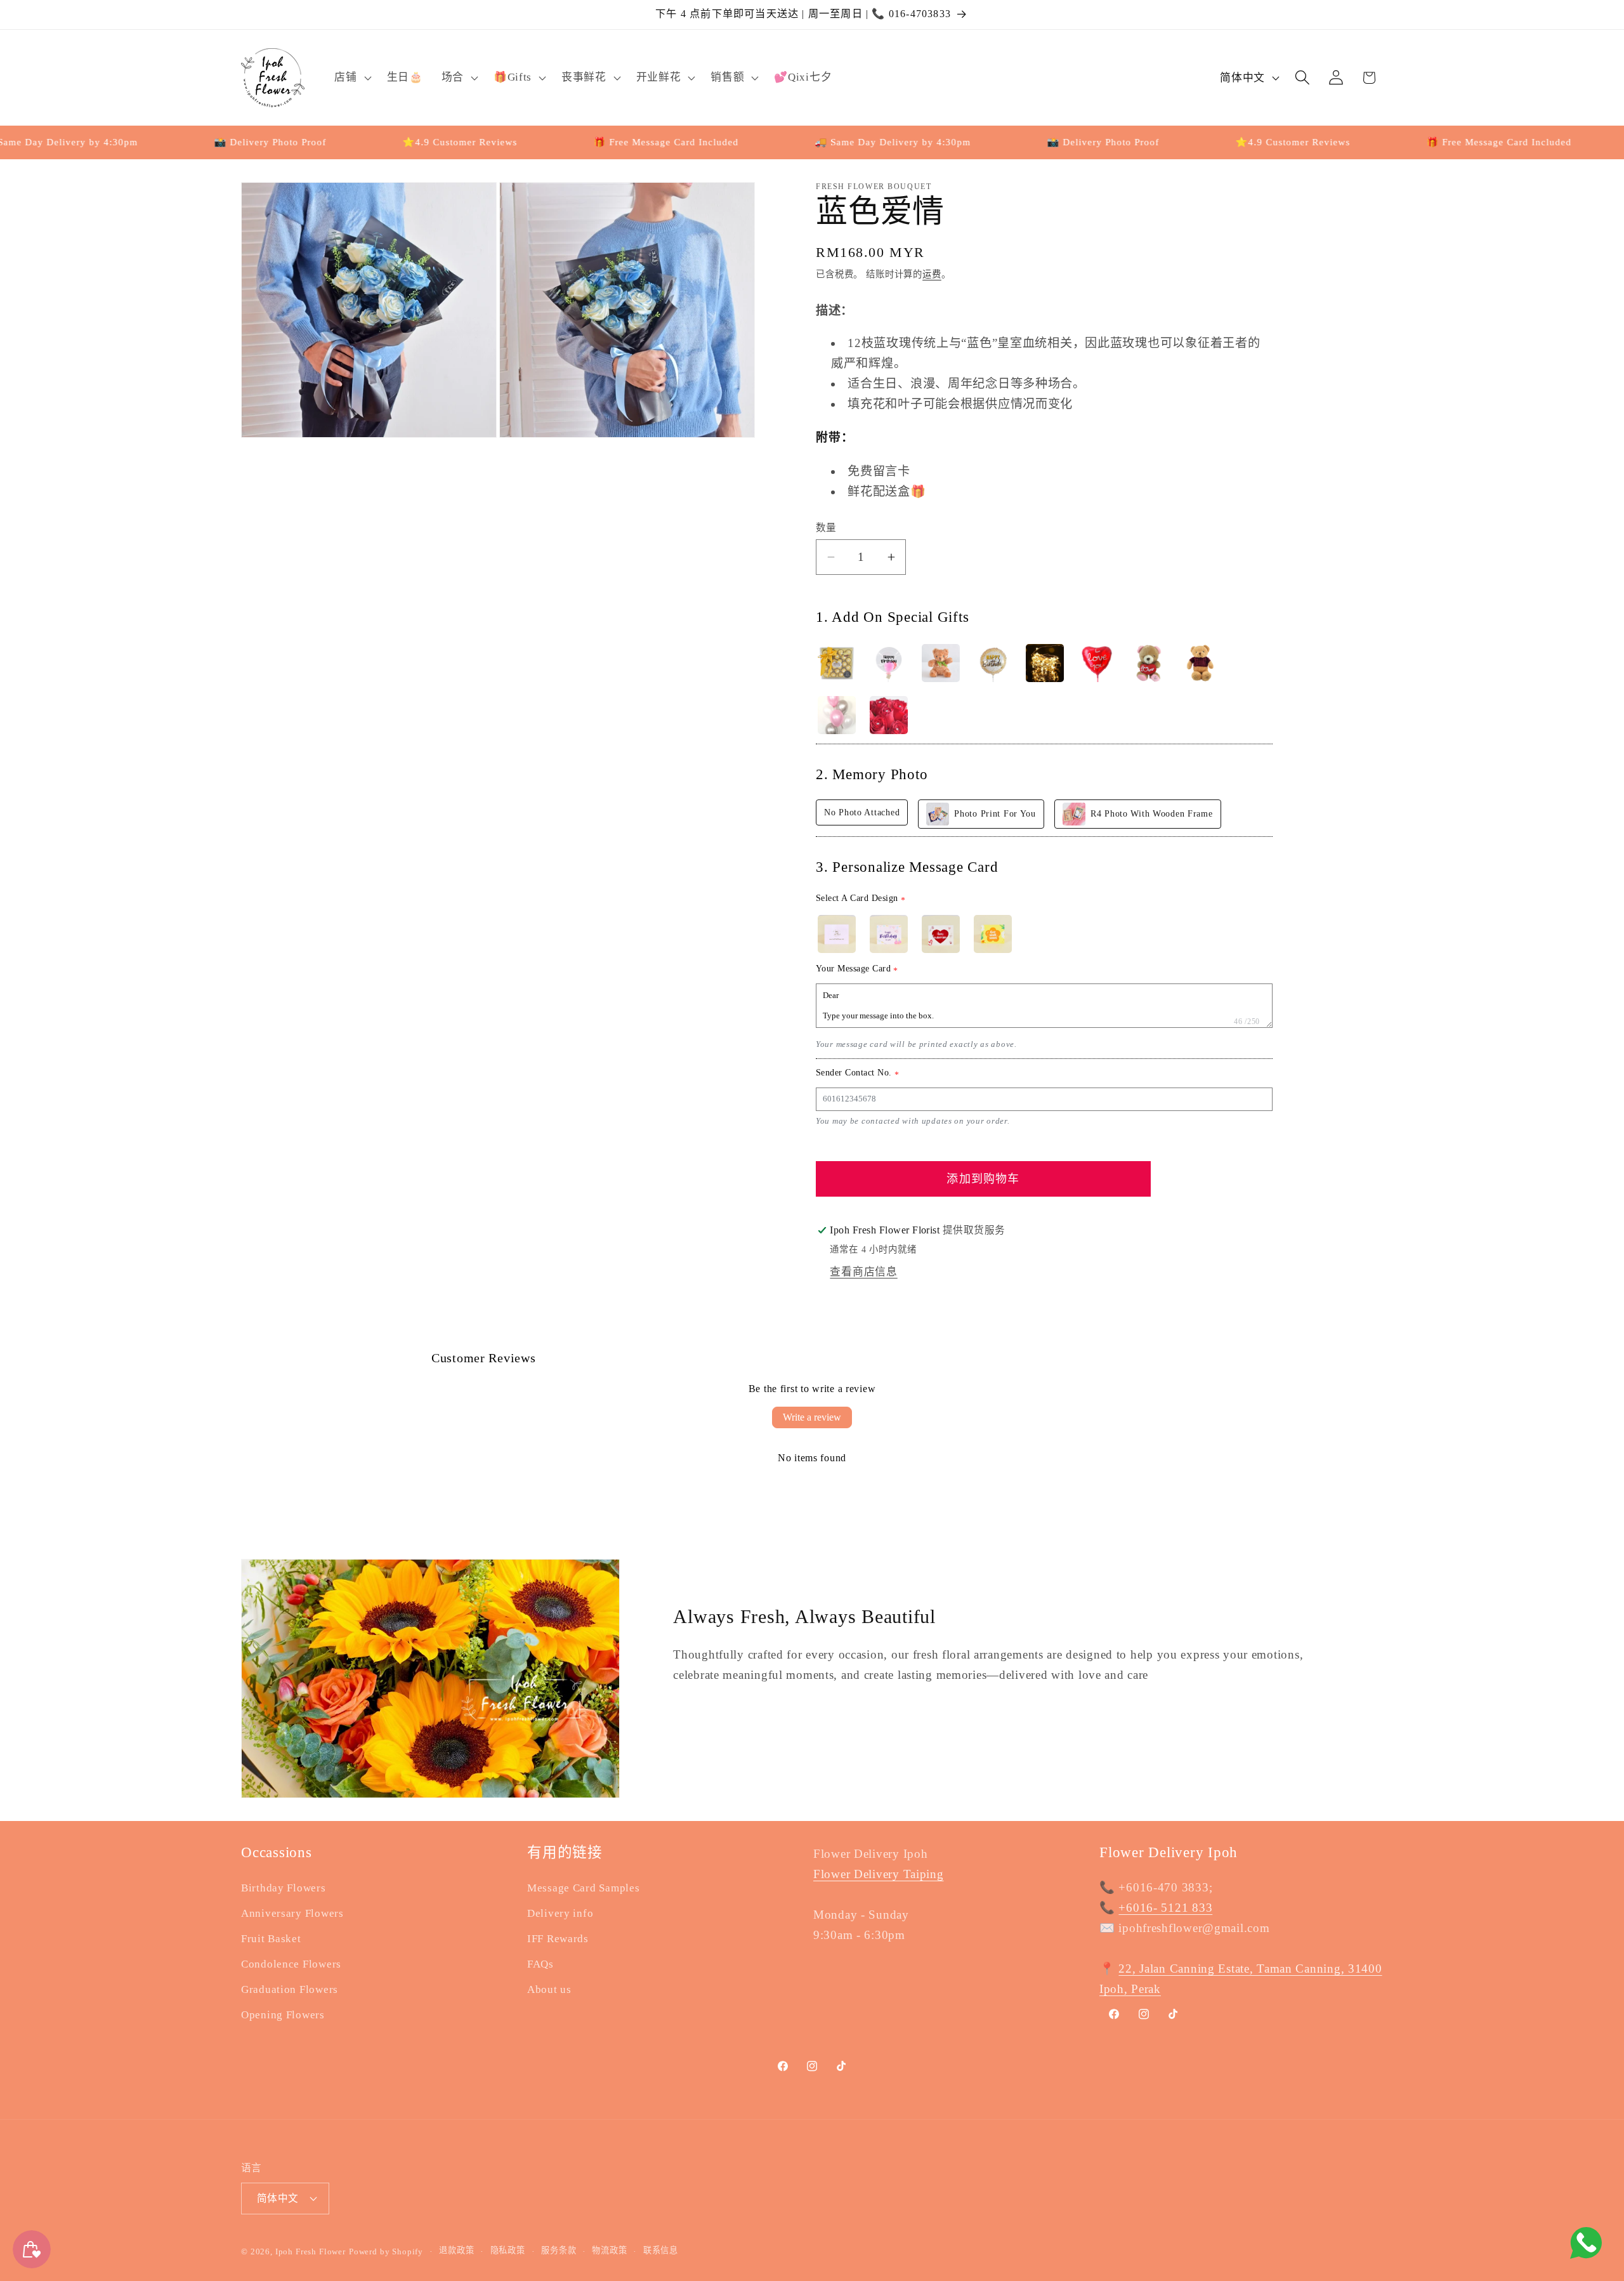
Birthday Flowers (284, 1888)
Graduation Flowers (290, 1989)
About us (549, 1989)
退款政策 (456, 2250)
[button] (351, 77)
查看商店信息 (863, 1272)
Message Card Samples (583, 1888)
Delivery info (560, 1913)
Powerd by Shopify (386, 2251)
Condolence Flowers (291, 1964)
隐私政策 (508, 2250)
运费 (932, 274)
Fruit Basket (271, 1939)
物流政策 (609, 2250)
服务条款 (559, 2250)
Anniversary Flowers (292, 1913)
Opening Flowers (283, 2015)
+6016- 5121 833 (1165, 1908)
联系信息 (661, 2250)
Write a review (812, 1417)
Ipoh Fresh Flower (311, 2251)
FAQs (540, 1964)
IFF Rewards (558, 1939)
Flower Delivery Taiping (879, 1874)
